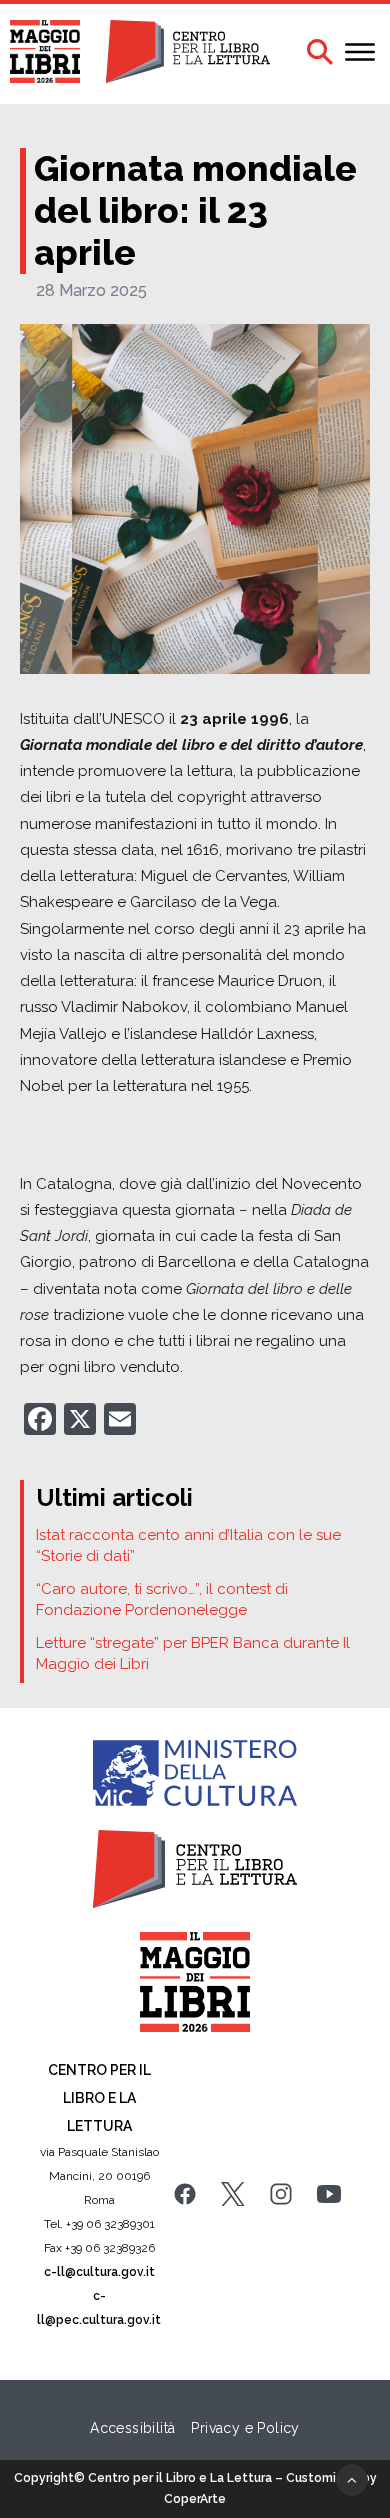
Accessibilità (132, 2428)
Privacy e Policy (245, 2428)
